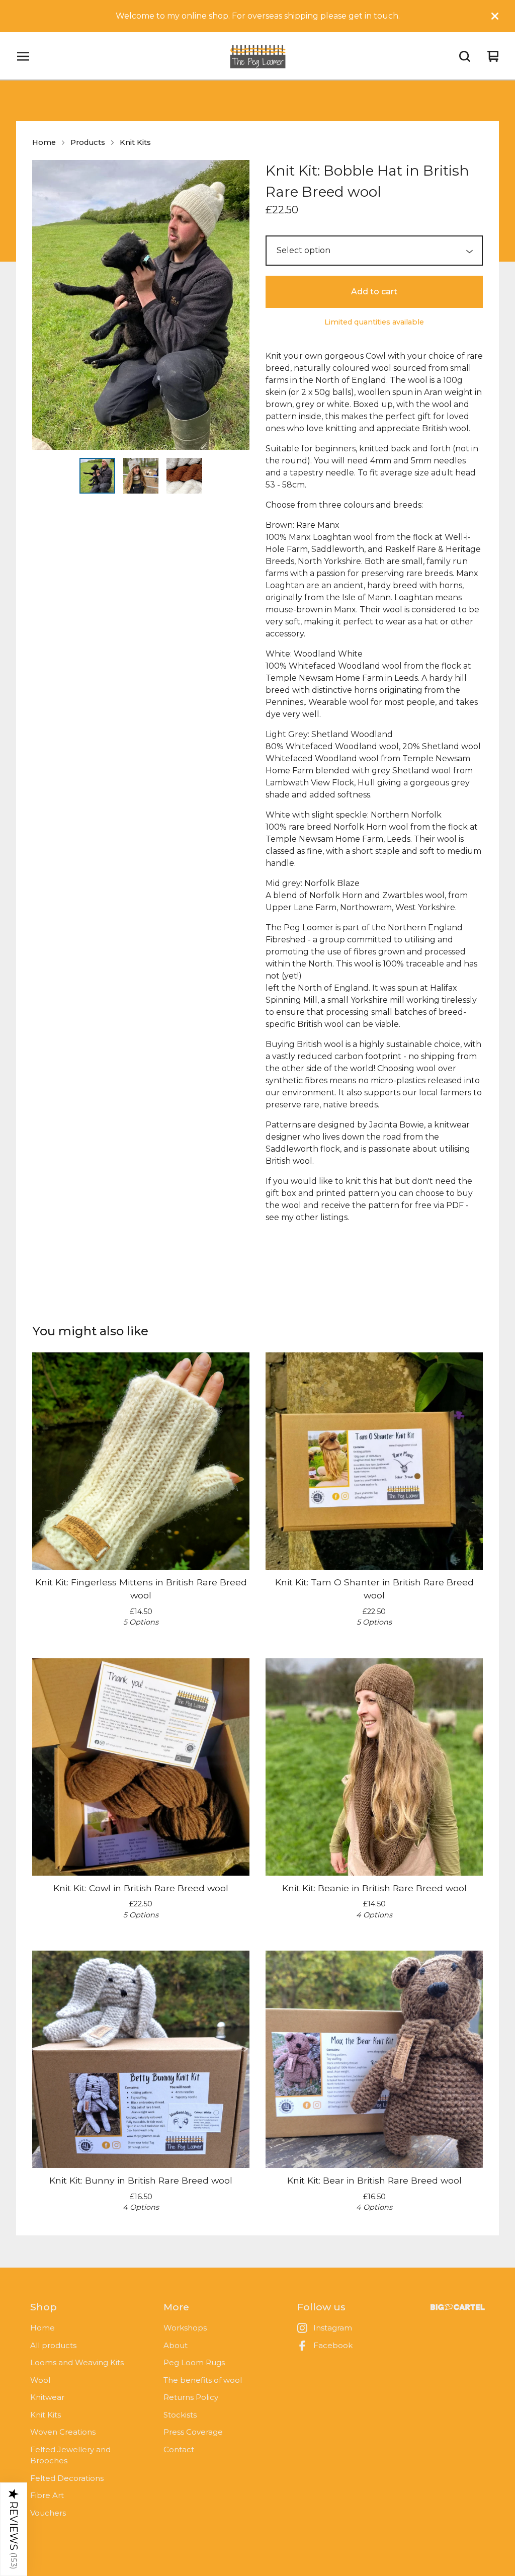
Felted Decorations (67, 2478)
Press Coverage (193, 2432)
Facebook (333, 2345)
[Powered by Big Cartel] (458, 2307)
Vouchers (48, 2513)
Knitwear (47, 2397)
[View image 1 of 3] (97, 475)
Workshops (185, 2328)
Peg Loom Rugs (194, 2362)
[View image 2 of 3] (141, 475)
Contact (179, 2449)
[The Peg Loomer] (257, 56)
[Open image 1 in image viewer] (141, 305)
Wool (40, 2380)
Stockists (180, 2415)
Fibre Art (47, 2495)
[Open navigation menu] (23, 56)
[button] (14, 2529)
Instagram (333, 2328)
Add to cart (374, 292)
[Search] (465, 56)
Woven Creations (63, 2432)
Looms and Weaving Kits (77, 2362)
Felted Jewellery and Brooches (70, 2455)
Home (44, 142)
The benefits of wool (203, 2380)
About (176, 2345)
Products (88, 142)
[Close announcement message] (495, 16)
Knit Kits (135, 142)
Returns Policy (191, 2397)
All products (53, 2345)
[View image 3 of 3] (184, 475)
